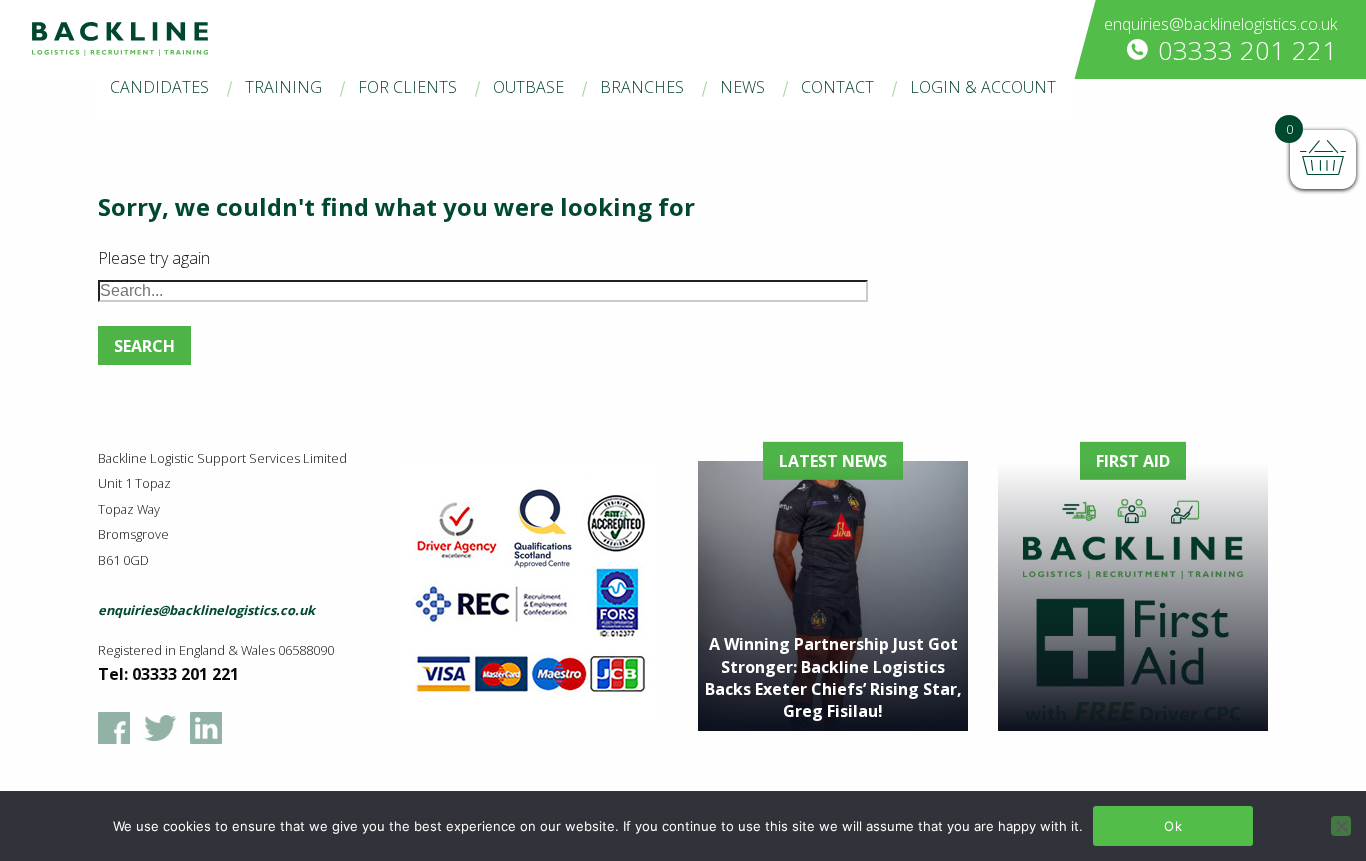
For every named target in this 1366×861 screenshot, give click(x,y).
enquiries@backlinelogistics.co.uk (1220, 24)
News (742, 87)
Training (283, 87)
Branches (642, 87)
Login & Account (983, 87)
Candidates (159, 87)
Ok (1173, 826)
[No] (1341, 826)
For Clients (407, 87)
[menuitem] (159, 88)
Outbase (528, 87)
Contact (837, 87)
